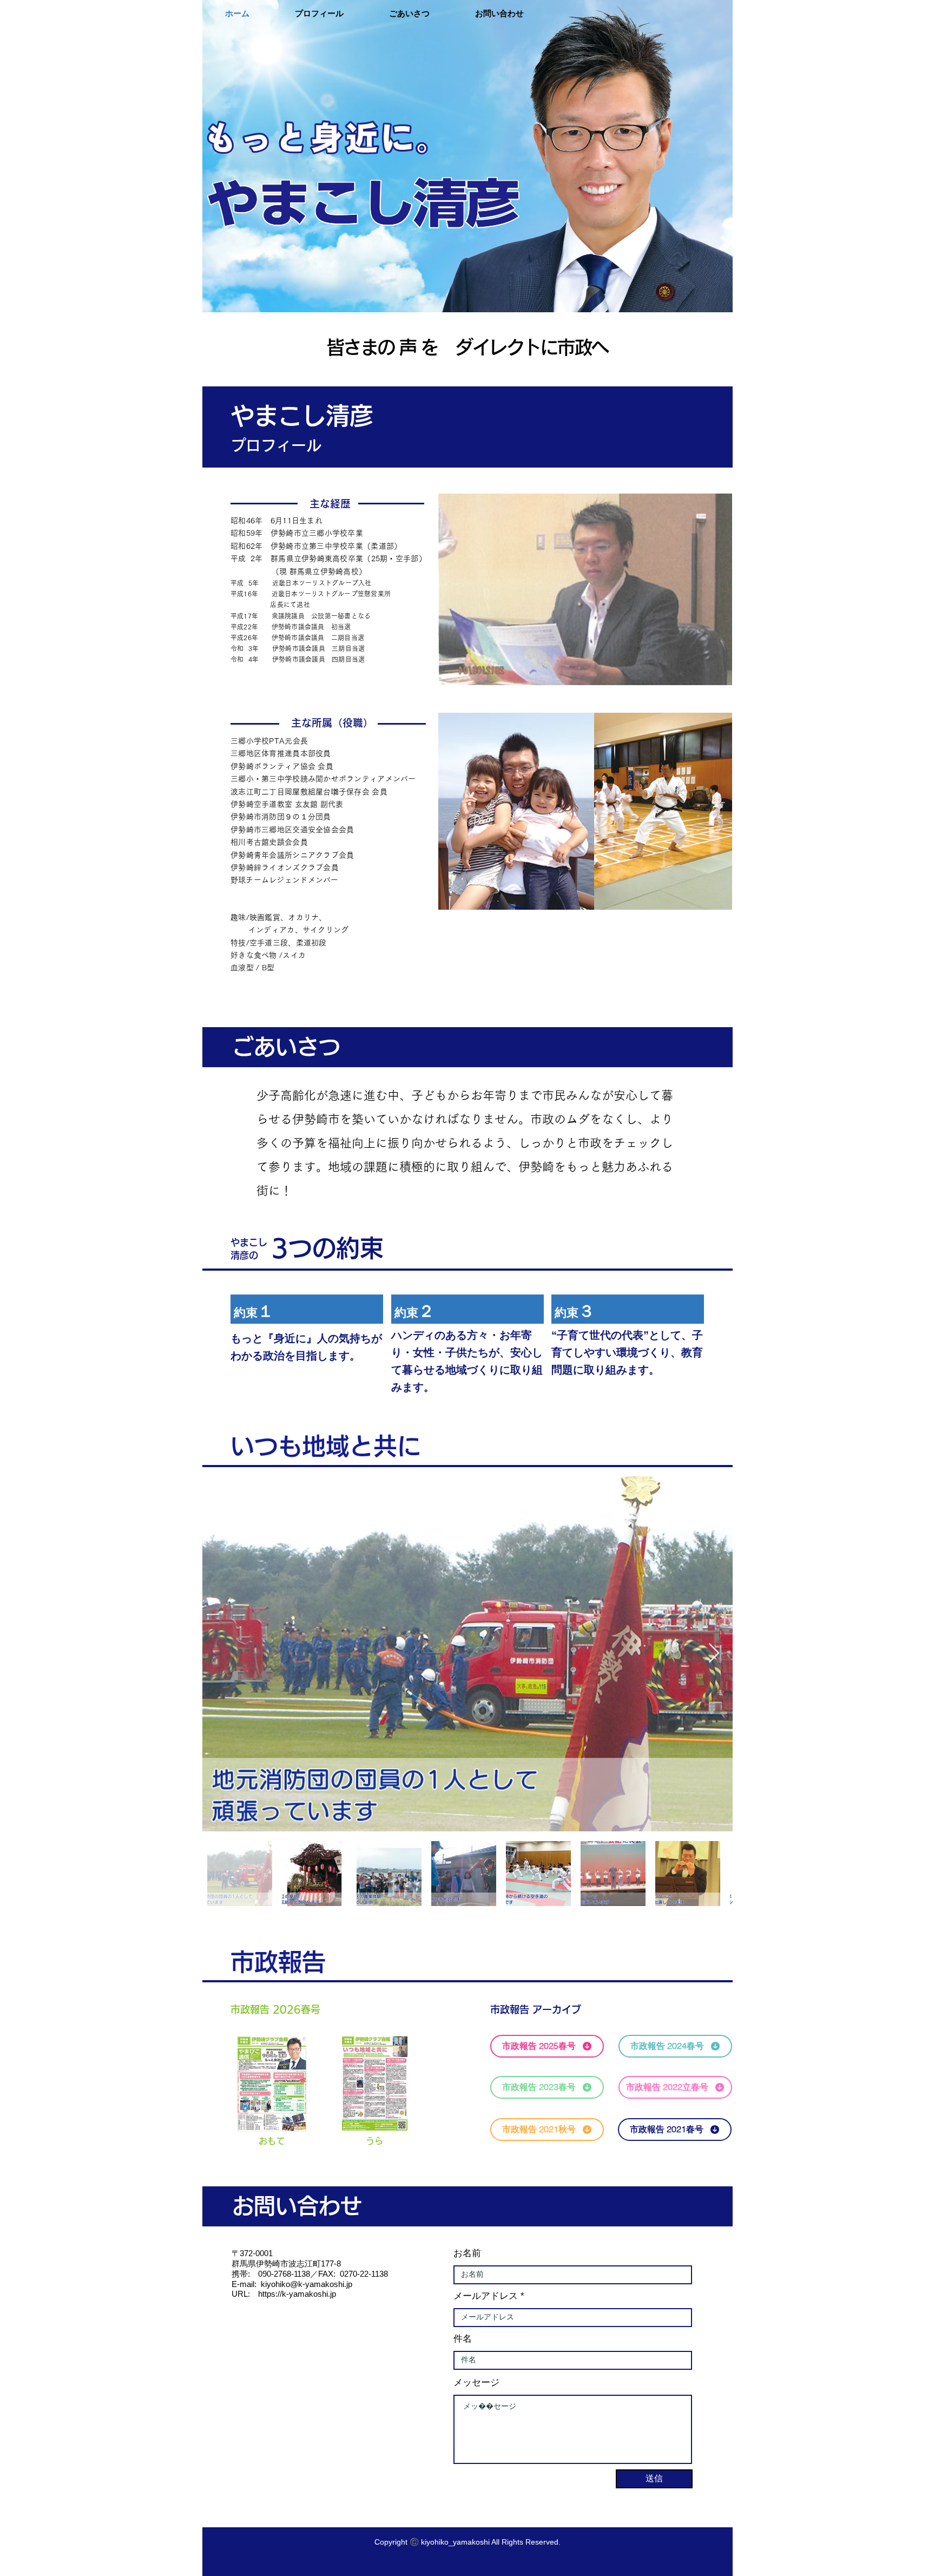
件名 (463, 2339)
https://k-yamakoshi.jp (297, 2294)
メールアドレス (486, 2296)
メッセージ (476, 2383)
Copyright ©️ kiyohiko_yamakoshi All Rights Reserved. (467, 2542)
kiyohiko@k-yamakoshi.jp (307, 2284)
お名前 (467, 2253)
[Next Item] (714, 1654)
